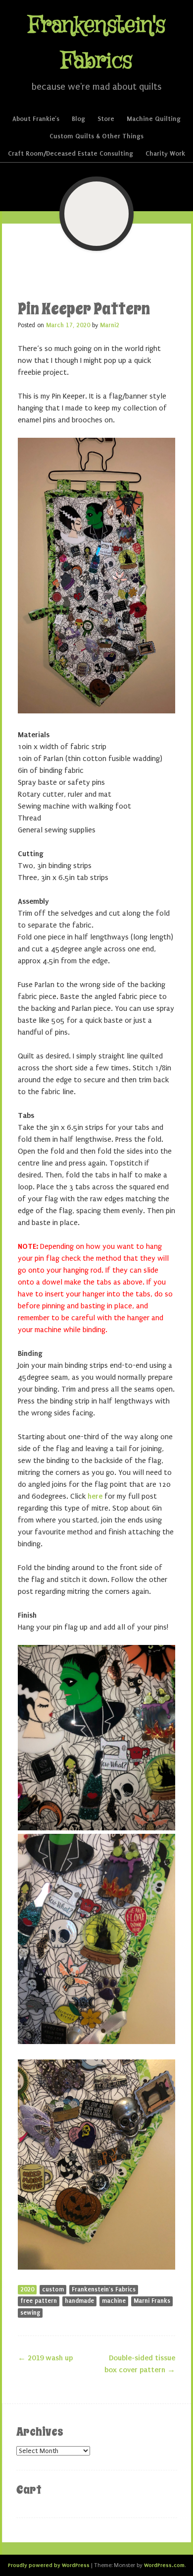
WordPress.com (164, 2565)
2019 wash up (45, 2358)
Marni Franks (152, 2301)
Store (106, 119)
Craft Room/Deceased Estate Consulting (71, 153)
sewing (30, 2313)
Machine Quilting (154, 119)
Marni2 (110, 325)
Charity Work (165, 153)
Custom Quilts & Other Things (96, 136)
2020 (27, 2289)
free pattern (39, 2301)
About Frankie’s (36, 119)
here (95, 1496)
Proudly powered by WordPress (49, 2565)
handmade (79, 2301)
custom (53, 2289)
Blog (78, 119)
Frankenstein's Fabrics (104, 2289)
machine (114, 2301)
